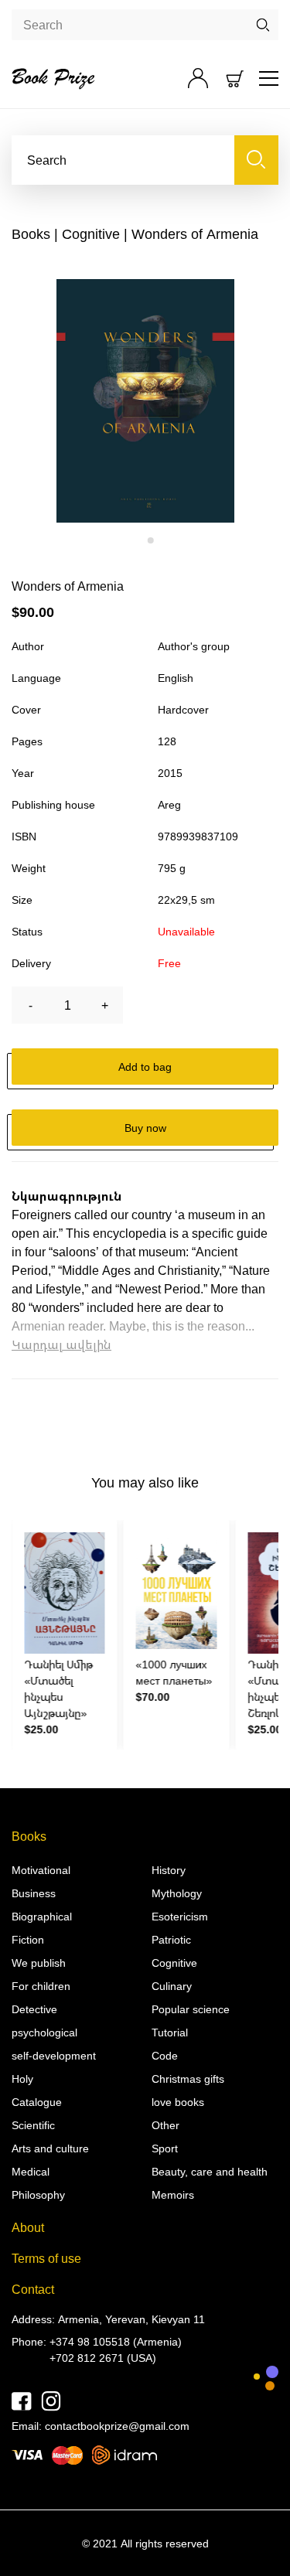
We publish (39, 1963)
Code (165, 2055)
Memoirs (173, 2194)
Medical (31, 2171)
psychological (44, 2032)
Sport (165, 2148)
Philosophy (38, 2194)
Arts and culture (50, 2148)
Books (31, 233)
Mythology (177, 1893)
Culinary (172, 1986)
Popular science (191, 2009)
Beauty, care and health (210, 2171)
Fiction (28, 1939)
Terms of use (46, 2258)
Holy (22, 2079)
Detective (34, 2009)
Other (165, 2125)
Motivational (41, 1870)
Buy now (145, 1128)
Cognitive (91, 233)
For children (41, 1986)
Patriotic (171, 1939)
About (28, 2227)
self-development (54, 2055)
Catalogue (37, 2102)
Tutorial (170, 2032)
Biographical (42, 1916)
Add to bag (145, 1067)
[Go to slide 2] (151, 540)
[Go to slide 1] (140, 541)
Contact (33, 2289)
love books (178, 2102)
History (169, 1870)
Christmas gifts (188, 2079)
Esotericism (180, 1916)
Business (34, 1893)
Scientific (33, 2125)
